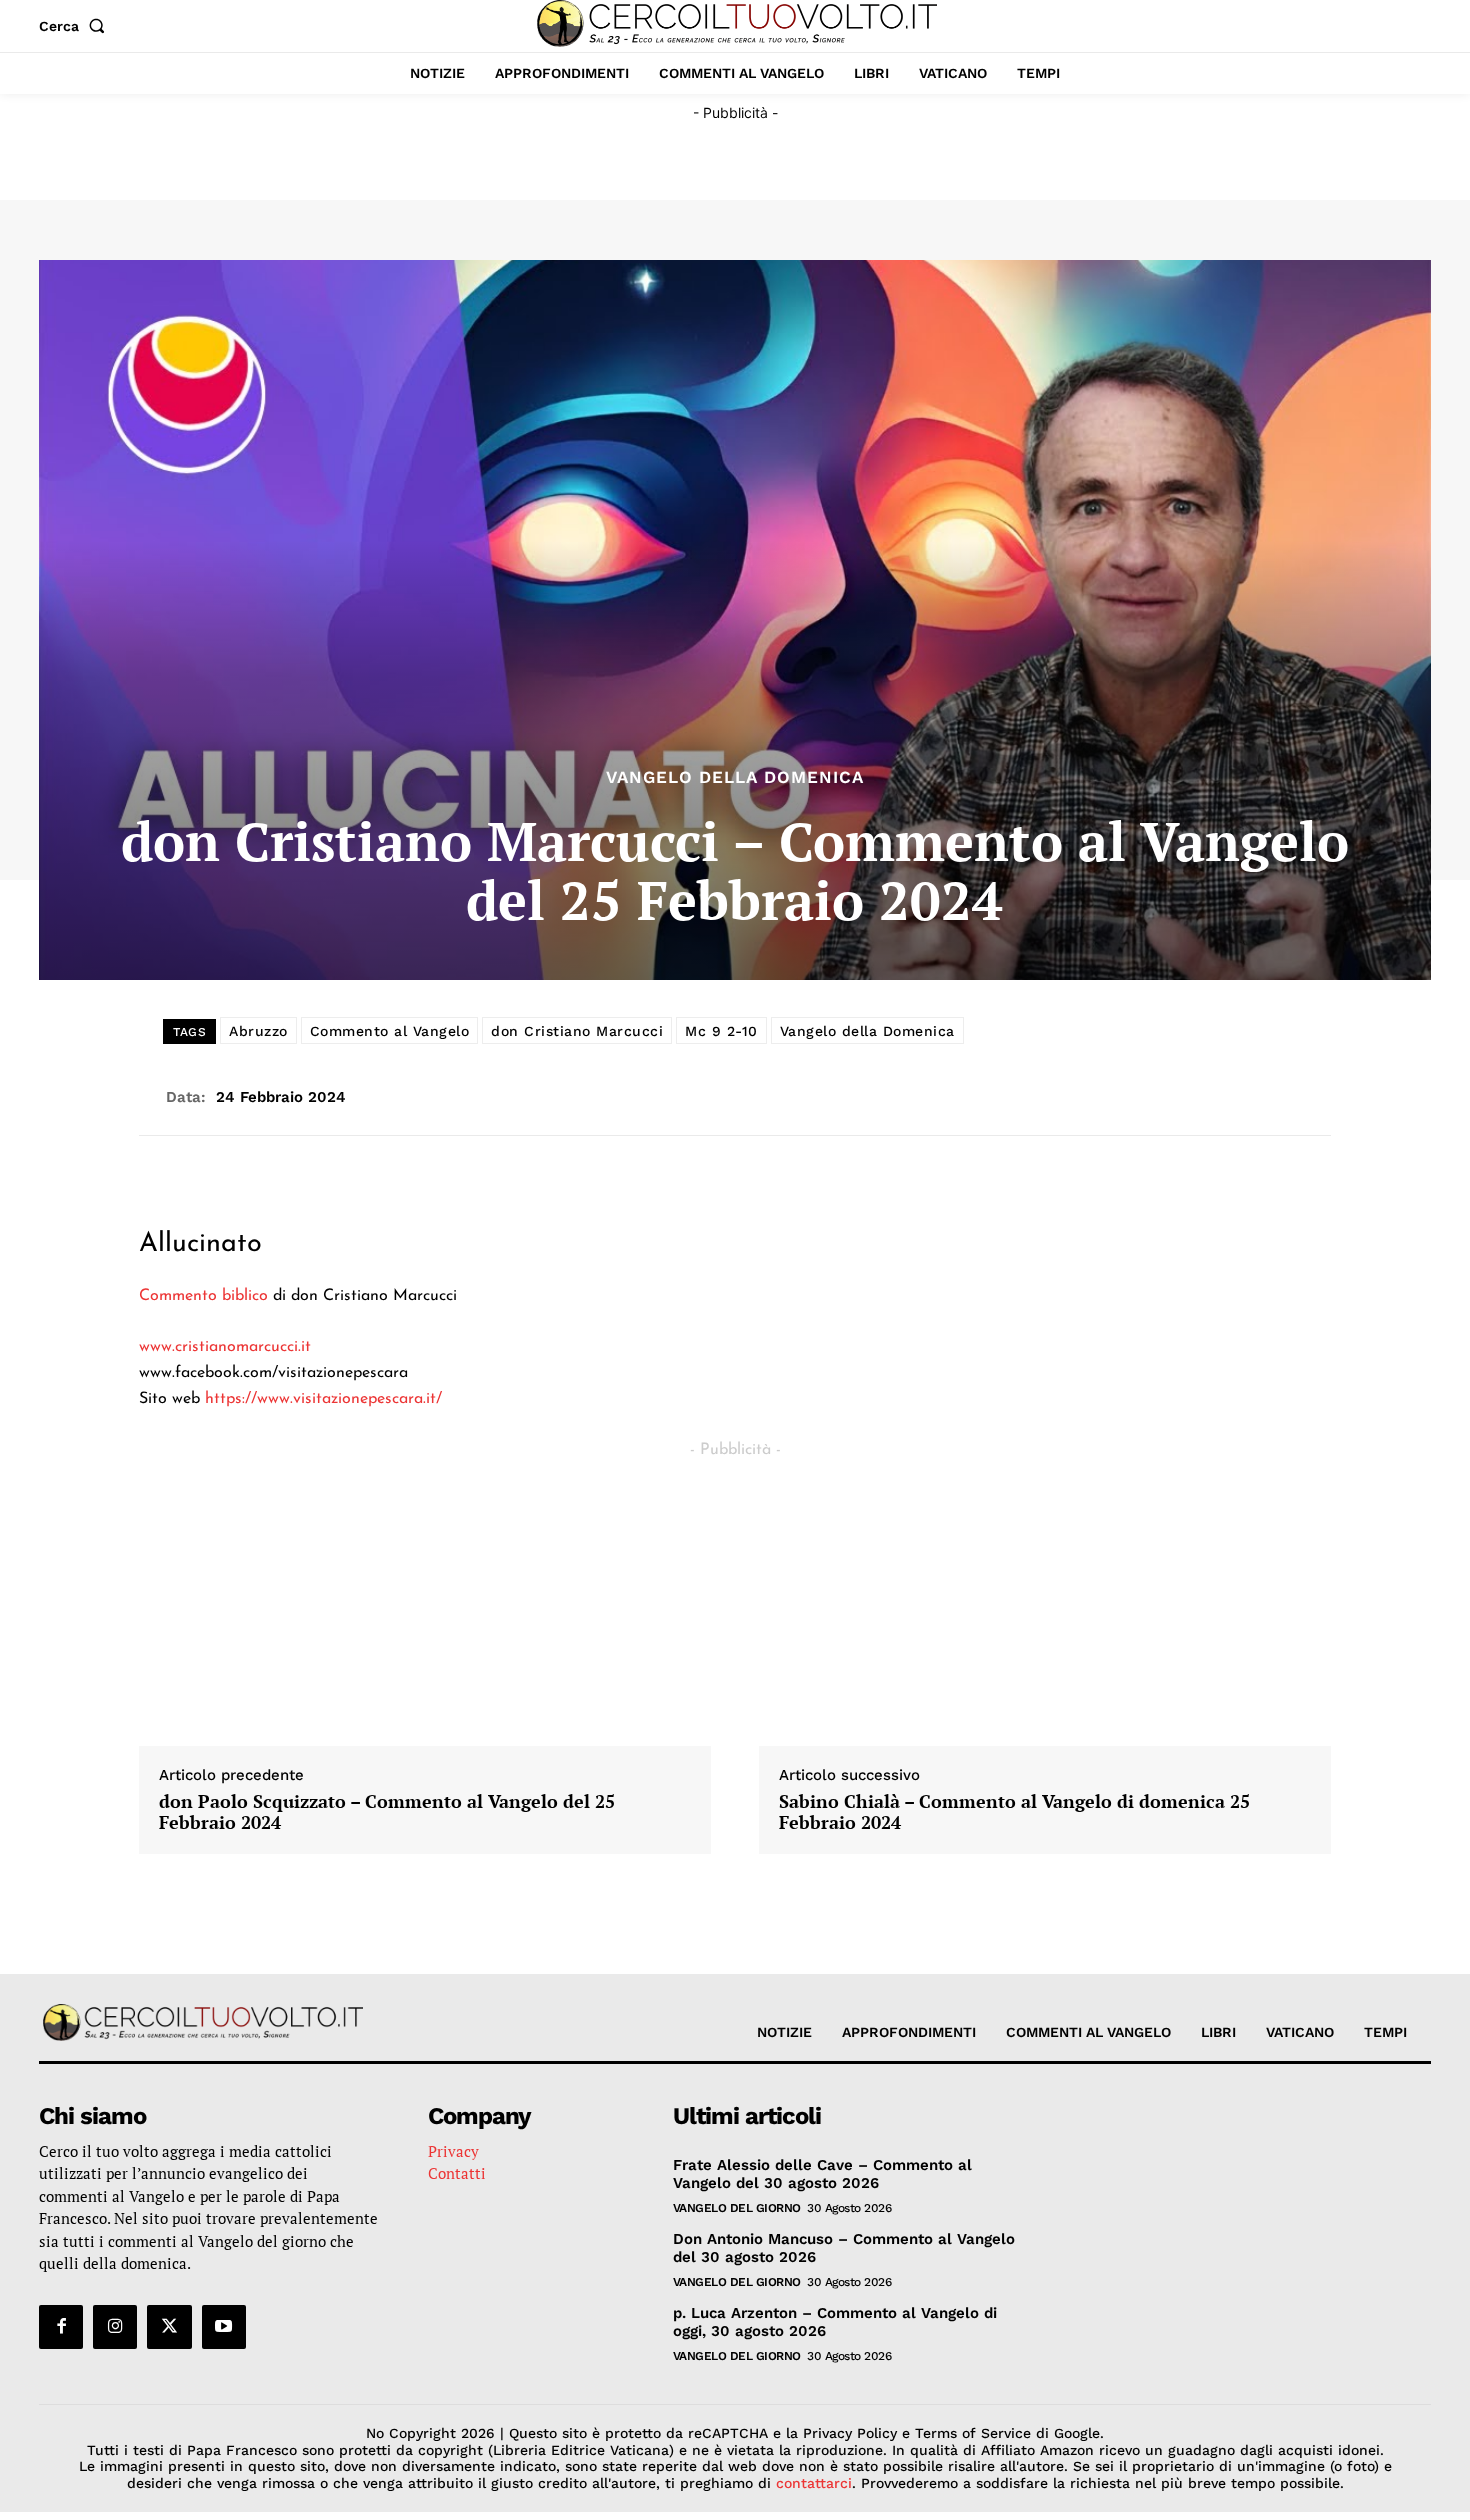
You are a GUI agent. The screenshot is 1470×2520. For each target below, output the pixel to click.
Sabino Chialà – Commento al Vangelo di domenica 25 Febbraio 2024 (1014, 1812)
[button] (76, 26)
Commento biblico (203, 1296)
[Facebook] (61, 2327)
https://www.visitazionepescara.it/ (323, 1399)
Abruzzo (258, 1031)
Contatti (457, 2173)
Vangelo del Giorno (737, 2208)
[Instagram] (115, 2327)
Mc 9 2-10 (721, 1031)
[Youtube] (224, 2327)
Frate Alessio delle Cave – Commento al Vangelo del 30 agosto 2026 (822, 2174)
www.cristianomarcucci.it (225, 1347)
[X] (169, 2327)
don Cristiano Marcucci (577, 1031)
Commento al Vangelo (390, 1031)
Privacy (453, 2151)
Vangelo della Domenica (735, 777)
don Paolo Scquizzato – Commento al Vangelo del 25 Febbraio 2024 (387, 1812)
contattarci (814, 2483)
